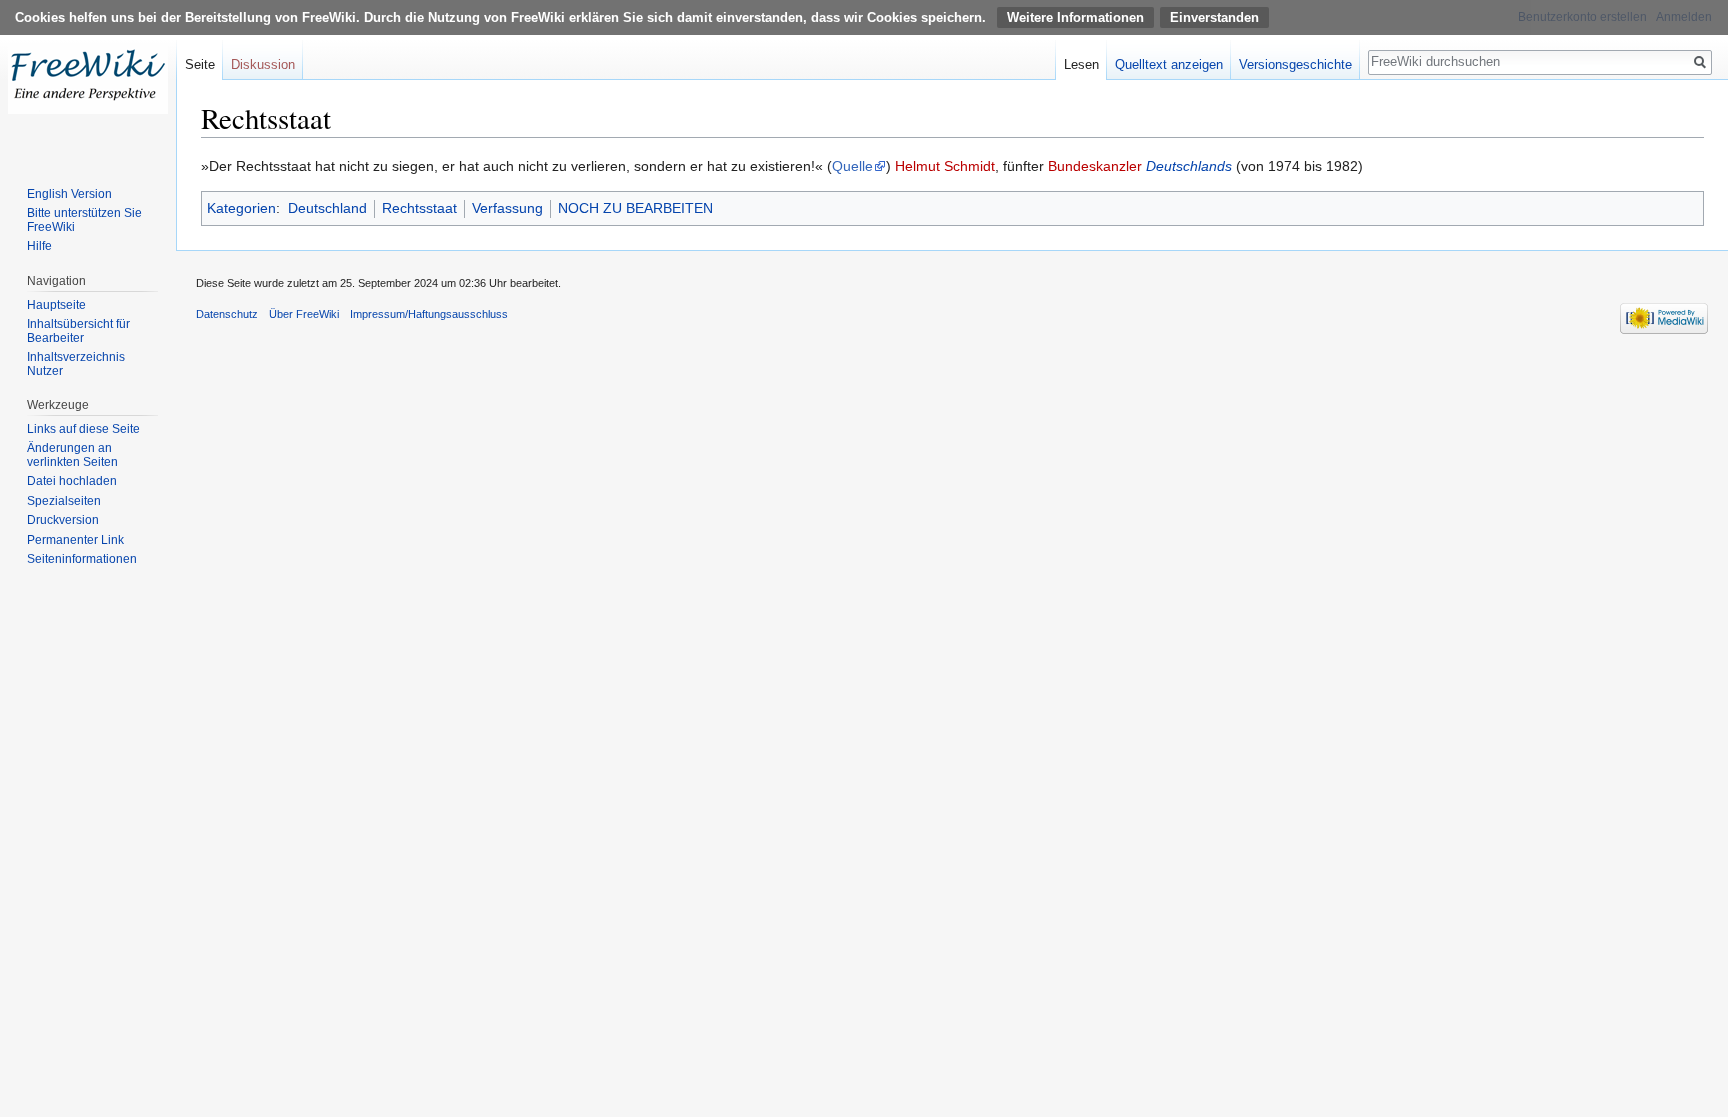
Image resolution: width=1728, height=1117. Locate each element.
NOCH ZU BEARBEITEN (635, 208)
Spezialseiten (64, 501)
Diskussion (263, 64)
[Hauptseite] (88, 80)
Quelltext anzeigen (1169, 64)
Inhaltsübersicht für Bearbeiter (78, 331)
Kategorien (241, 208)
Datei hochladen (72, 481)
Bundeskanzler (1095, 166)
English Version (69, 194)
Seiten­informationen (82, 559)
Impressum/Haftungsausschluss (429, 314)
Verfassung (507, 208)
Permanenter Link (75, 540)
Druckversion (63, 520)
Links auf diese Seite (83, 429)
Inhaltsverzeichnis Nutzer (76, 364)
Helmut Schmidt (945, 166)
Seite (200, 64)
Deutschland (327, 208)
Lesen (1081, 64)
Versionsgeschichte (1295, 64)
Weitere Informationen (1075, 17)
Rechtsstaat (419, 208)
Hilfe (39, 246)
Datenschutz (227, 314)
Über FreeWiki (304, 314)
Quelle (852, 166)
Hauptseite (56, 305)
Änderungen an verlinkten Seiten (72, 455)
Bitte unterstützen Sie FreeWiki (84, 220)
